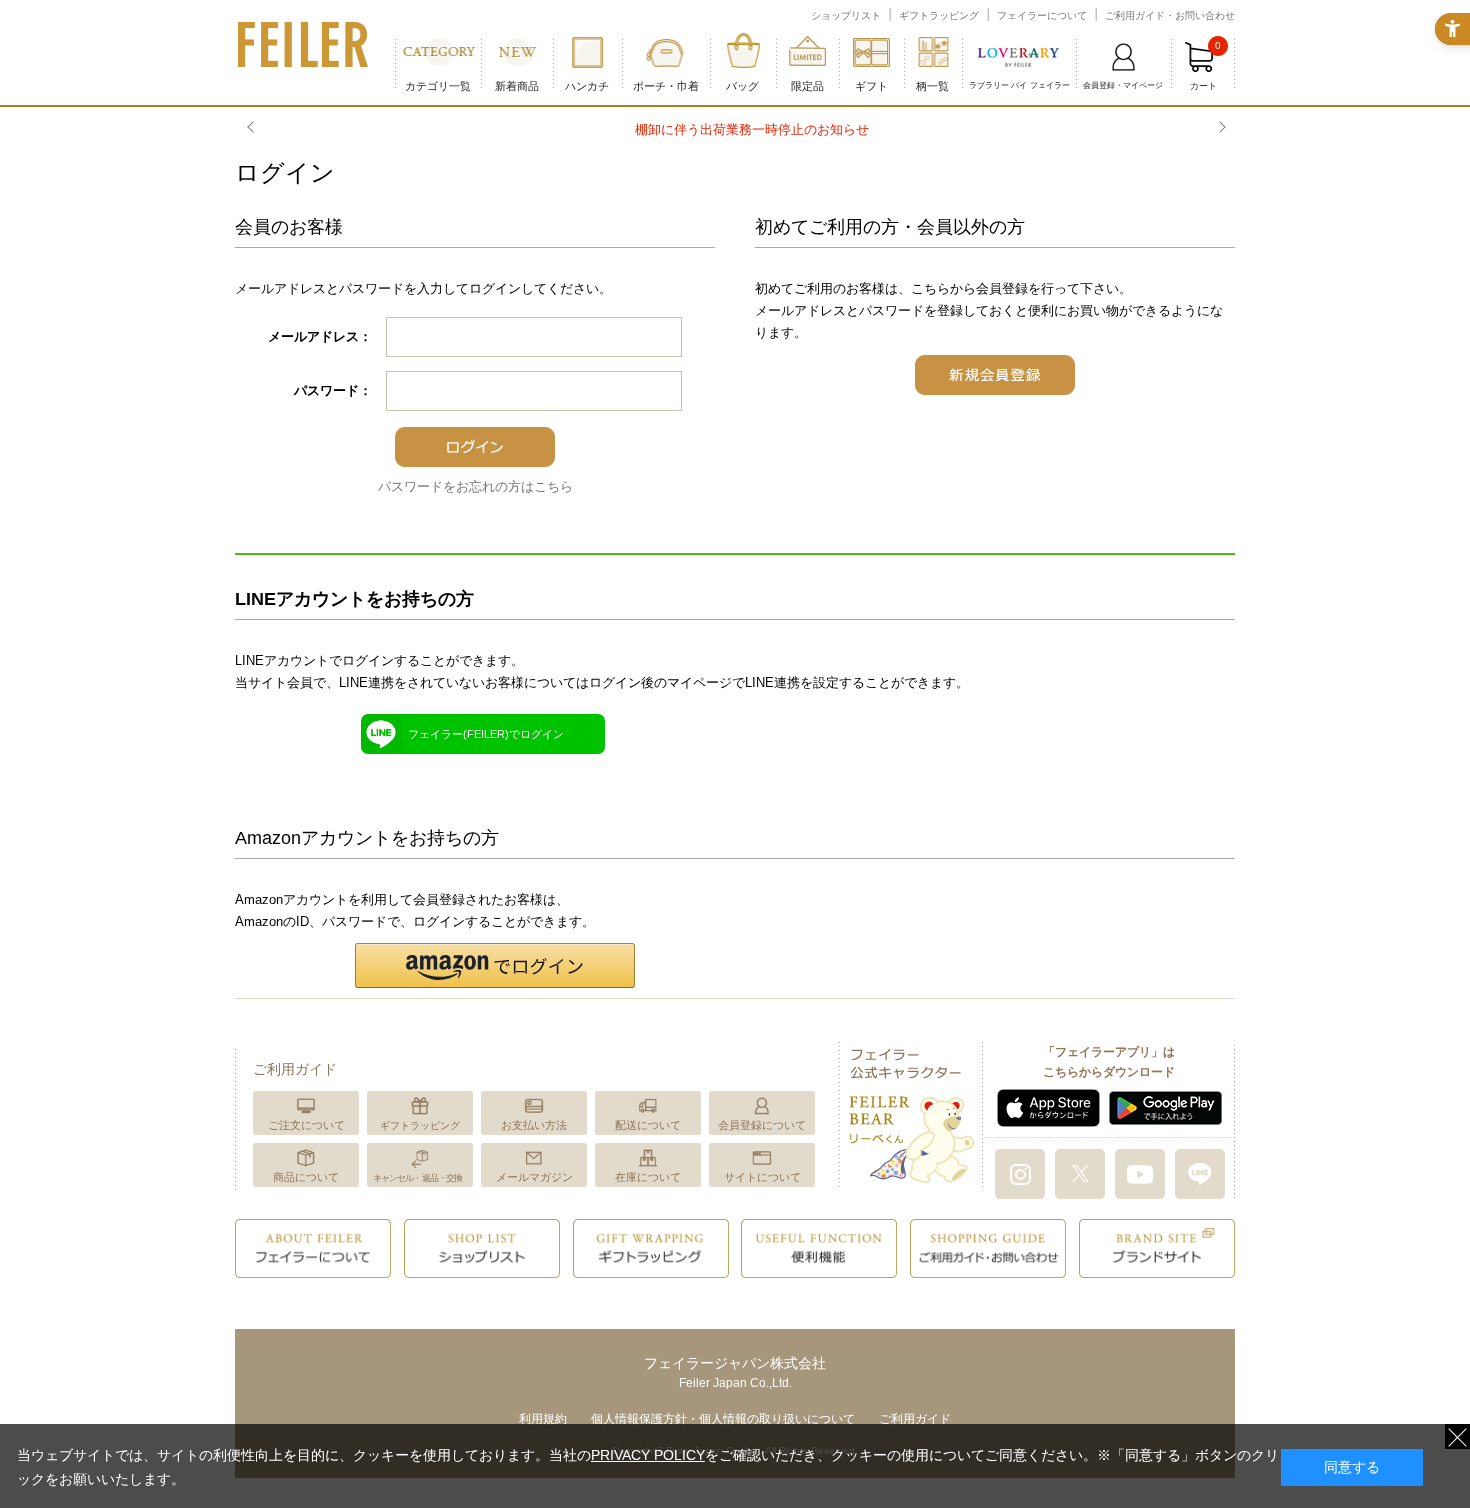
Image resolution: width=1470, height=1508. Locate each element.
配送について (648, 1125)
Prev (253, 128)
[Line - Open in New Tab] (1200, 1172)
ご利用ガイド (915, 1419)
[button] (495, 965)
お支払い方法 (534, 1125)
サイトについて (762, 1177)
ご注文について (306, 1125)
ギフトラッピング (939, 15)
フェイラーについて (1042, 15)
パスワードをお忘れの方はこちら (475, 486)
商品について (306, 1177)
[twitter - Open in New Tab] (1080, 1172)
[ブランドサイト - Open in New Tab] (1157, 1247)
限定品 (807, 86)
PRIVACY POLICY (648, 1455)
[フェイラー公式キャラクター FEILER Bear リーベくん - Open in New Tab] (911, 1113)
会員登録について (762, 1125)
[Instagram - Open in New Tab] (1020, 1172)
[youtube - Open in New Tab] (1140, 1172)
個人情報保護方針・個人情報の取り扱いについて (723, 1419)
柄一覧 (932, 86)
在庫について (648, 1177)
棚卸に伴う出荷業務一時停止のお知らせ (735, 129)
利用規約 (543, 1419)
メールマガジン (534, 1177)
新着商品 (517, 86)
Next (1220, 128)
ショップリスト (846, 15)
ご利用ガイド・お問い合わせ (1170, 15)
